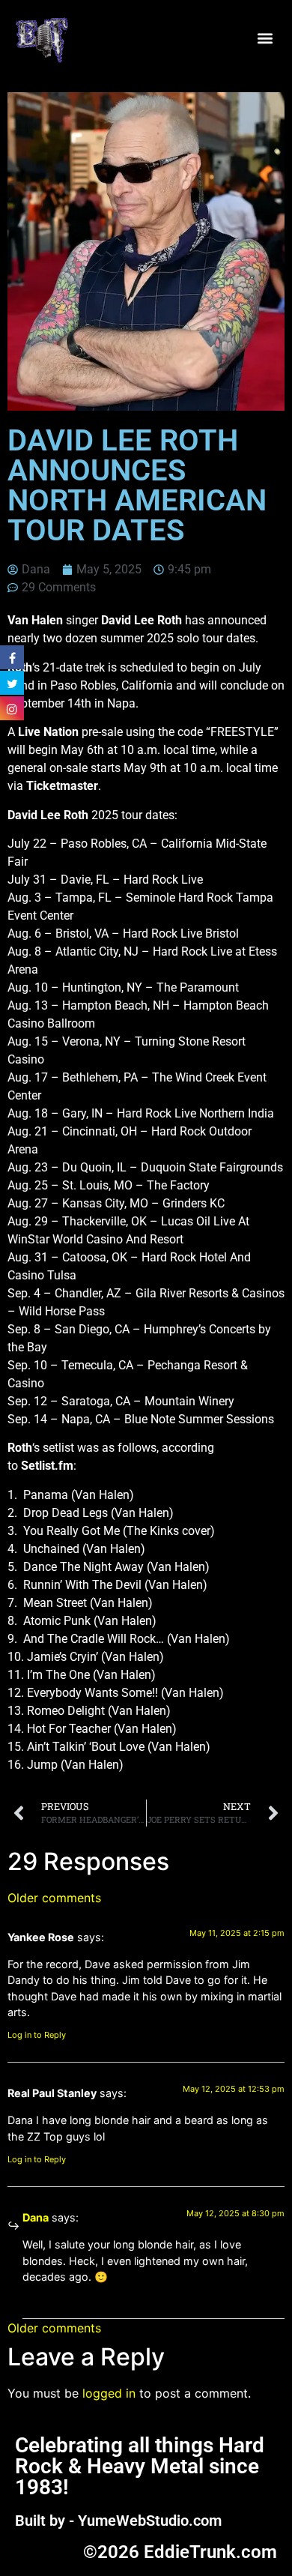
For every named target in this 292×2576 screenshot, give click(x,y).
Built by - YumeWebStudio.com (118, 2521)
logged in (109, 2393)
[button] (265, 39)
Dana (36, 2217)
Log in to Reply (37, 2035)
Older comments (54, 1898)
